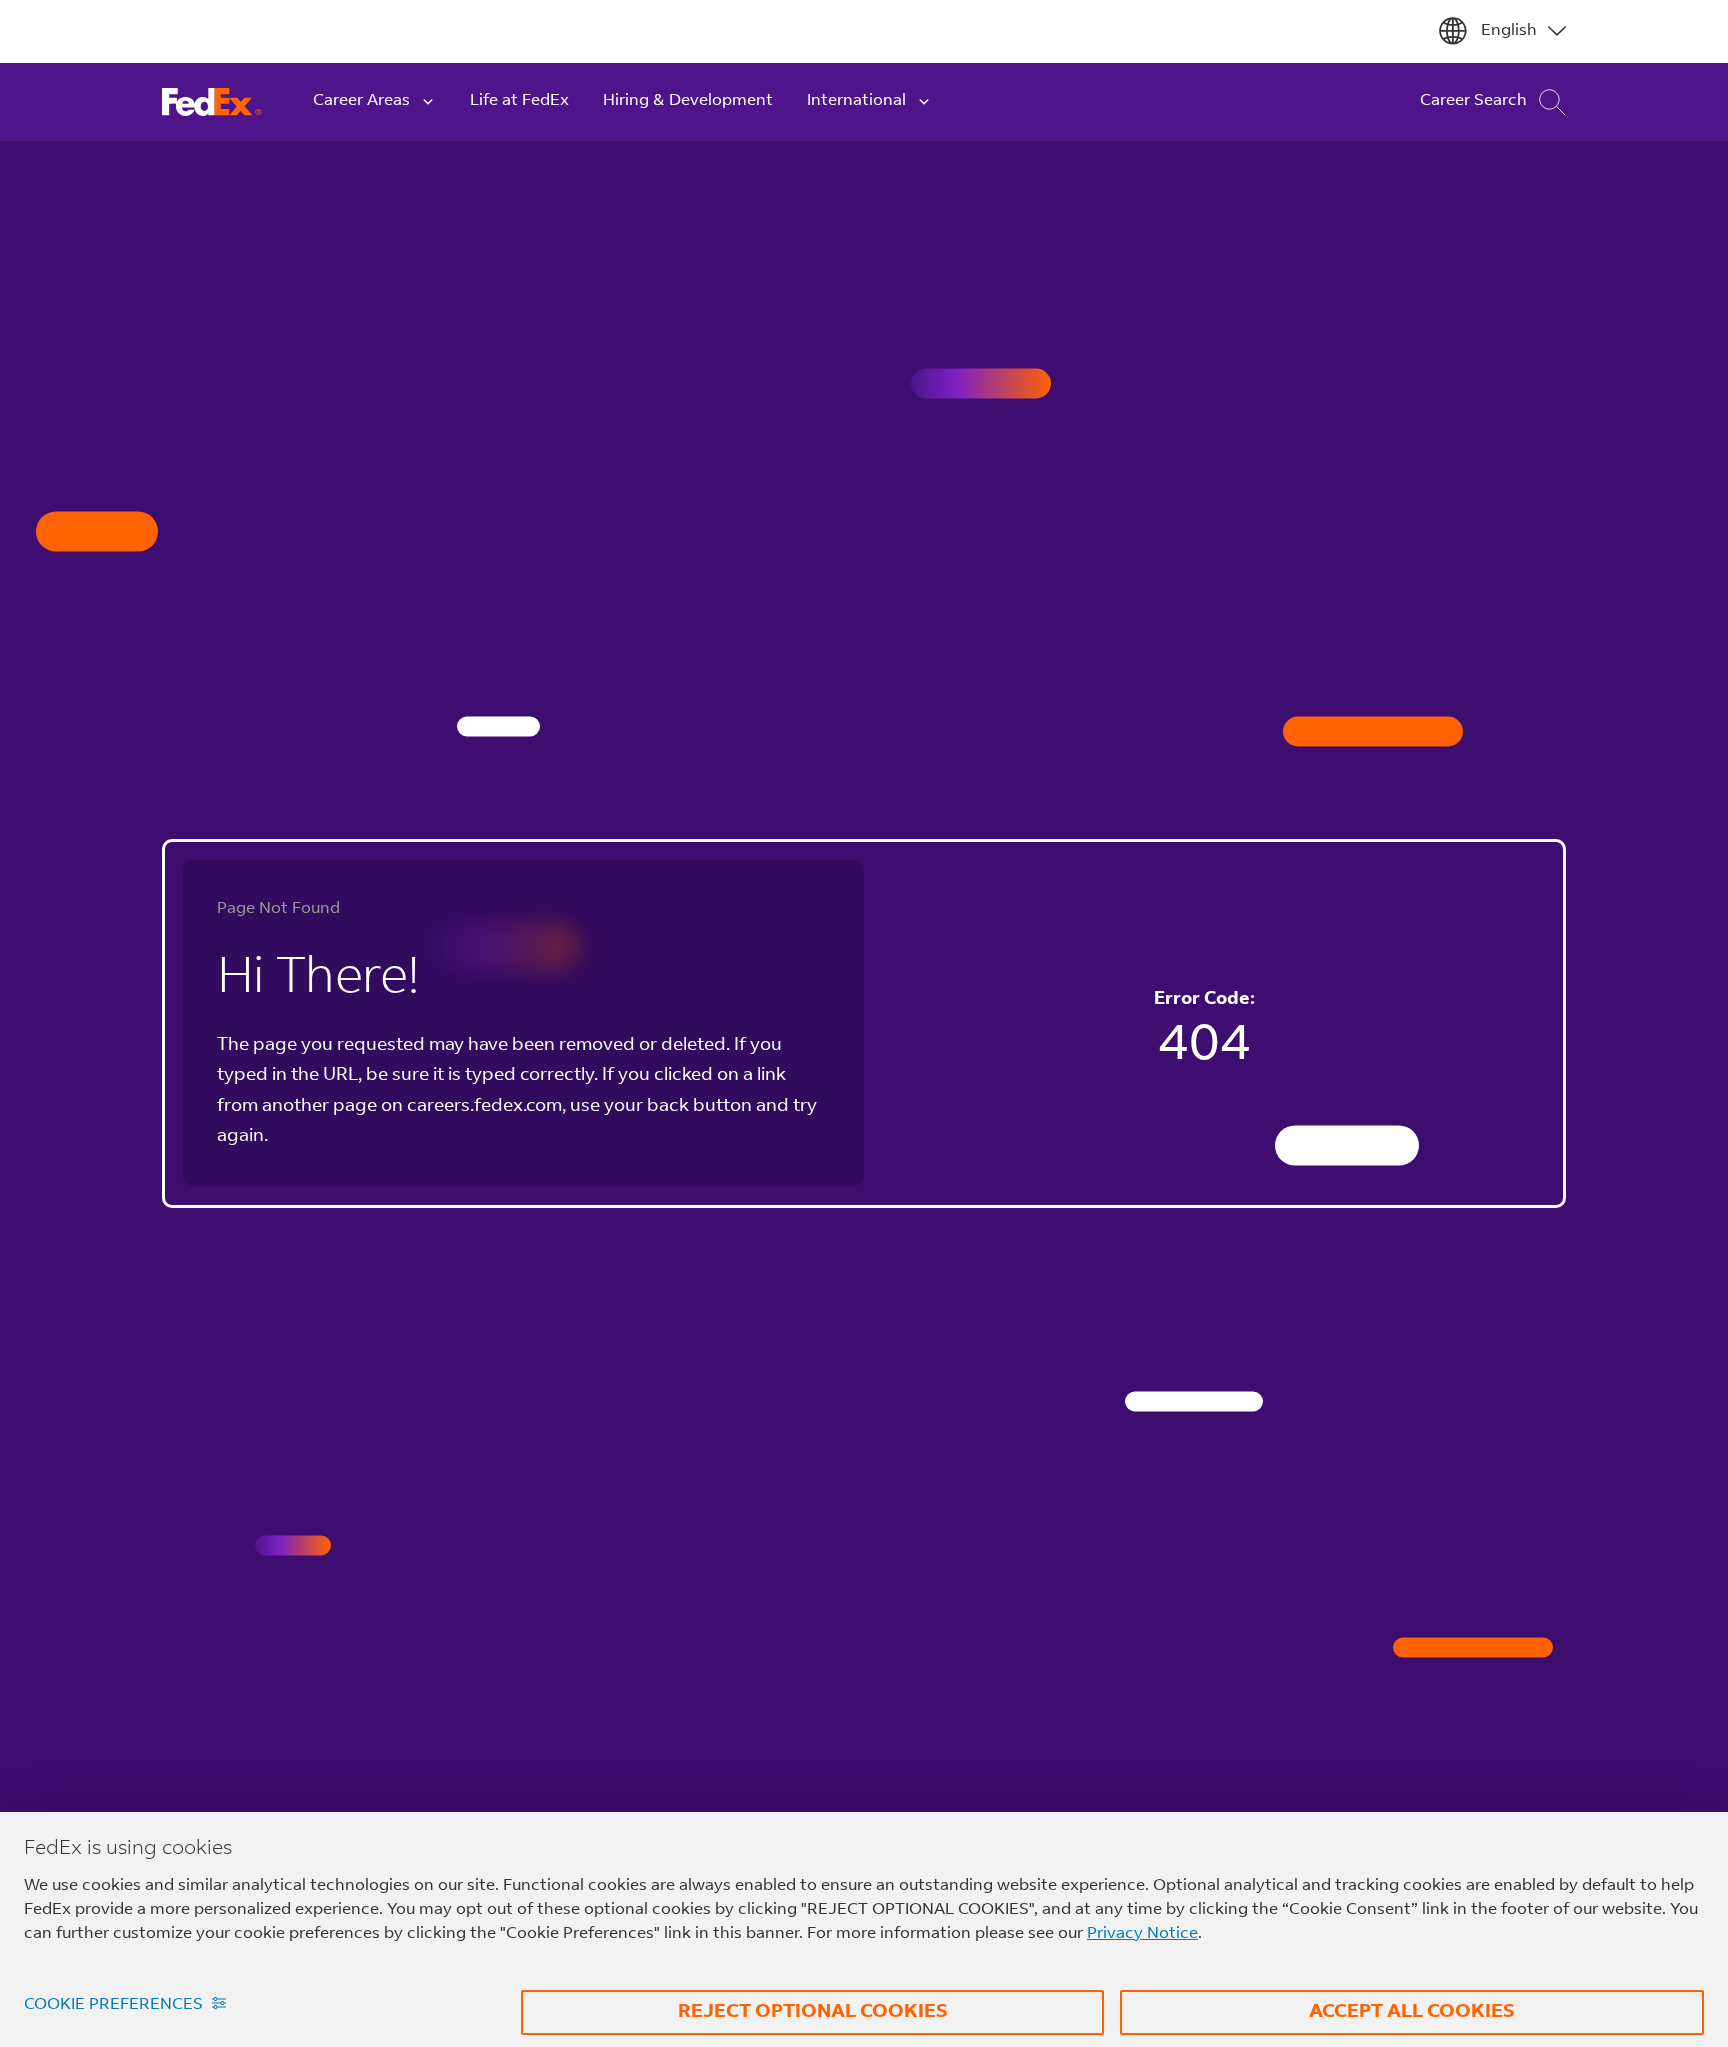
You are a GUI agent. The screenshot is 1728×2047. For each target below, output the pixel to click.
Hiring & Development (688, 101)
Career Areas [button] (361, 101)
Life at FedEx (519, 101)
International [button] (856, 101)
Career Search (1473, 101)
